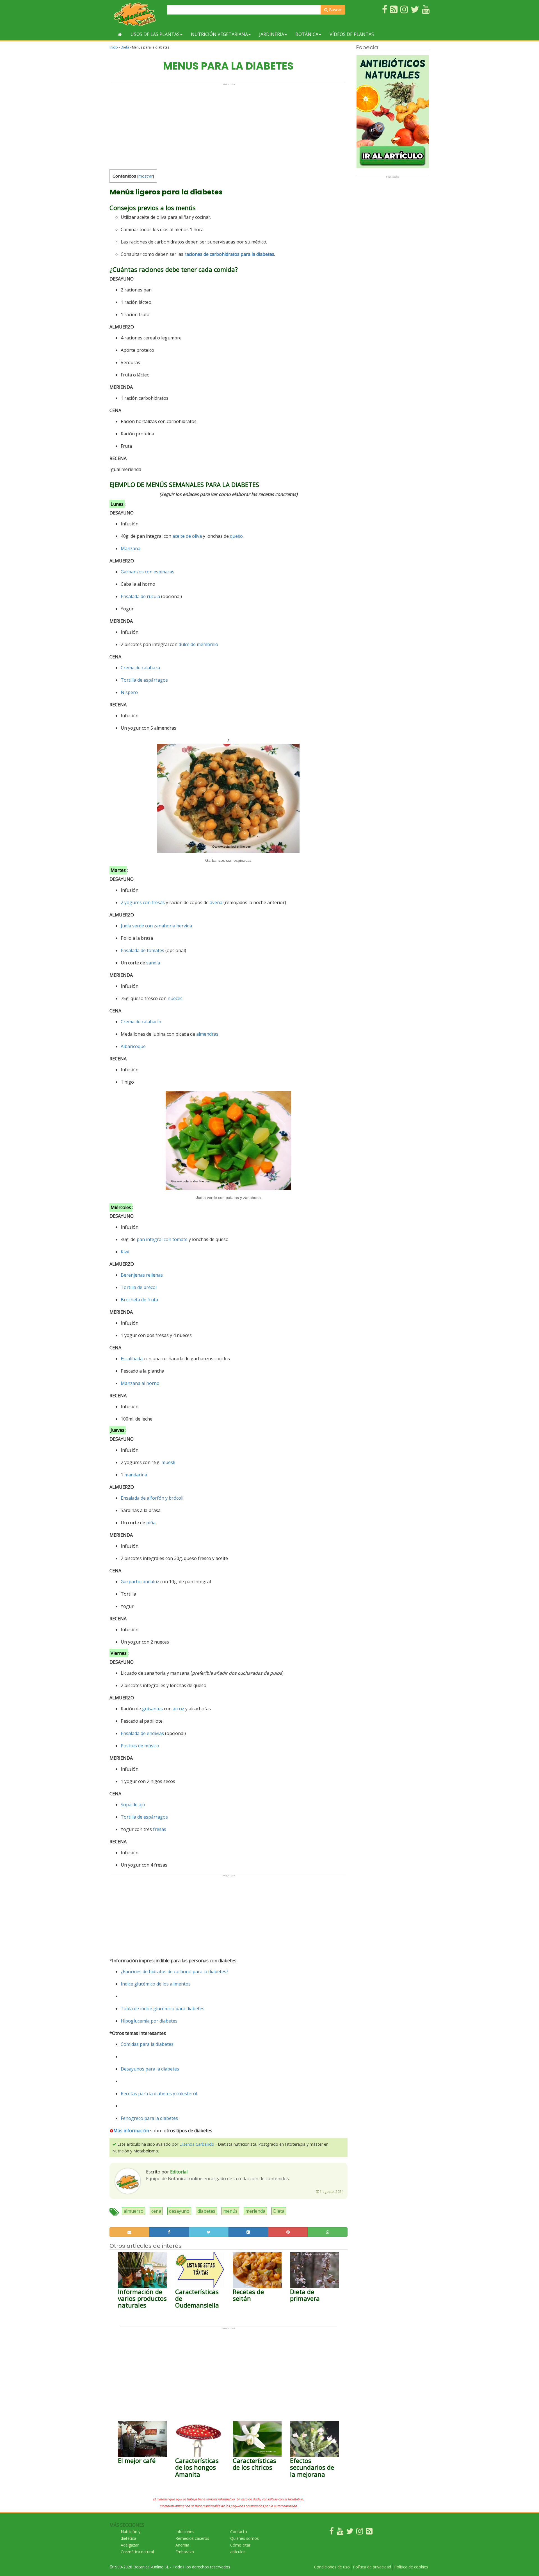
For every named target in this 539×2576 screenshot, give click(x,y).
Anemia (182, 2545)
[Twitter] (350, 2532)
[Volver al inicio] (120, 34)
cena (156, 2211)
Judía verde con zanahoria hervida (156, 926)
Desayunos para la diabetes (150, 2069)
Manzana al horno (140, 1383)
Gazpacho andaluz (140, 1582)
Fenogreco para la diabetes (149, 2118)
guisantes (152, 1709)
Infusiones (185, 2532)
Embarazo (185, 2552)
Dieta (125, 47)
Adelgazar (130, 2545)
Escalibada (132, 1359)
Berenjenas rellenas (142, 1275)
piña (151, 1523)
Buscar (335, 10)
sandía (153, 963)
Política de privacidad (372, 2567)
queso (236, 536)
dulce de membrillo (198, 644)
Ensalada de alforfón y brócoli (152, 1498)
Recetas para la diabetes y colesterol (159, 2094)
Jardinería (272, 34)
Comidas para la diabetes (147, 2044)
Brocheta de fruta (139, 1300)
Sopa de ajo (133, 1805)
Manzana (131, 548)
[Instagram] (360, 2532)
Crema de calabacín (141, 1022)
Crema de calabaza (140, 668)
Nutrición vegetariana (219, 34)
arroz (178, 1709)
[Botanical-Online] (136, 14)
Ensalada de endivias (142, 1733)
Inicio (114, 47)
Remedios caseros (192, 2538)
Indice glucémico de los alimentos (156, 1984)
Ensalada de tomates (142, 950)
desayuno (179, 2211)
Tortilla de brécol (139, 1287)
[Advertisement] (228, 125)
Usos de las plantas (155, 34)
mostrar (146, 176)
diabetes (206, 2211)
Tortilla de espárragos (144, 680)
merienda (255, 2211)
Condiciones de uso (332, 2567)
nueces (175, 998)
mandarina (136, 1475)
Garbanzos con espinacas (148, 572)
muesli (168, 1462)
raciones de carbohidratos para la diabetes (229, 254)
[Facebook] (332, 2532)
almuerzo (133, 2211)
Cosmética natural (137, 2552)
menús (230, 2211)
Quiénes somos (245, 2538)
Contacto (239, 2532)
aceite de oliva (187, 536)
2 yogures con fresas (143, 902)
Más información (131, 2131)
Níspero (129, 692)
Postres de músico (140, 1746)
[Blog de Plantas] (369, 2532)
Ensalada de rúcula (140, 596)
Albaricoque (133, 1046)
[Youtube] (340, 2532)
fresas (160, 1829)
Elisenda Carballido (197, 2144)
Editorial (179, 2172)
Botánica (307, 34)
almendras (207, 1034)
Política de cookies (411, 2567)
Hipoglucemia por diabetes (149, 2021)
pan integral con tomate (162, 1239)
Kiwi (125, 1252)
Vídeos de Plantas (352, 34)
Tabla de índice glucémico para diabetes (163, 2009)
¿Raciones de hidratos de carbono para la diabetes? (174, 1971)
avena (216, 902)
